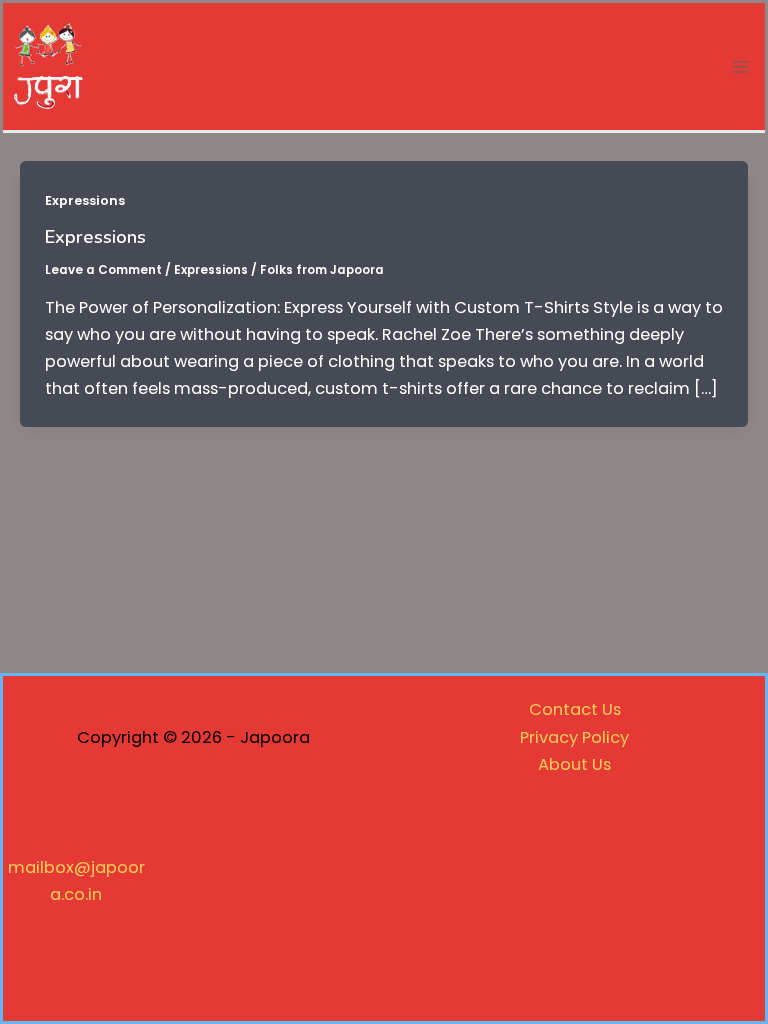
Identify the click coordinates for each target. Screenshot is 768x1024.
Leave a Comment (103, 270)
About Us (574, 764)
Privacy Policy (574, 737)
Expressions (85, 200)
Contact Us (575, 709)
